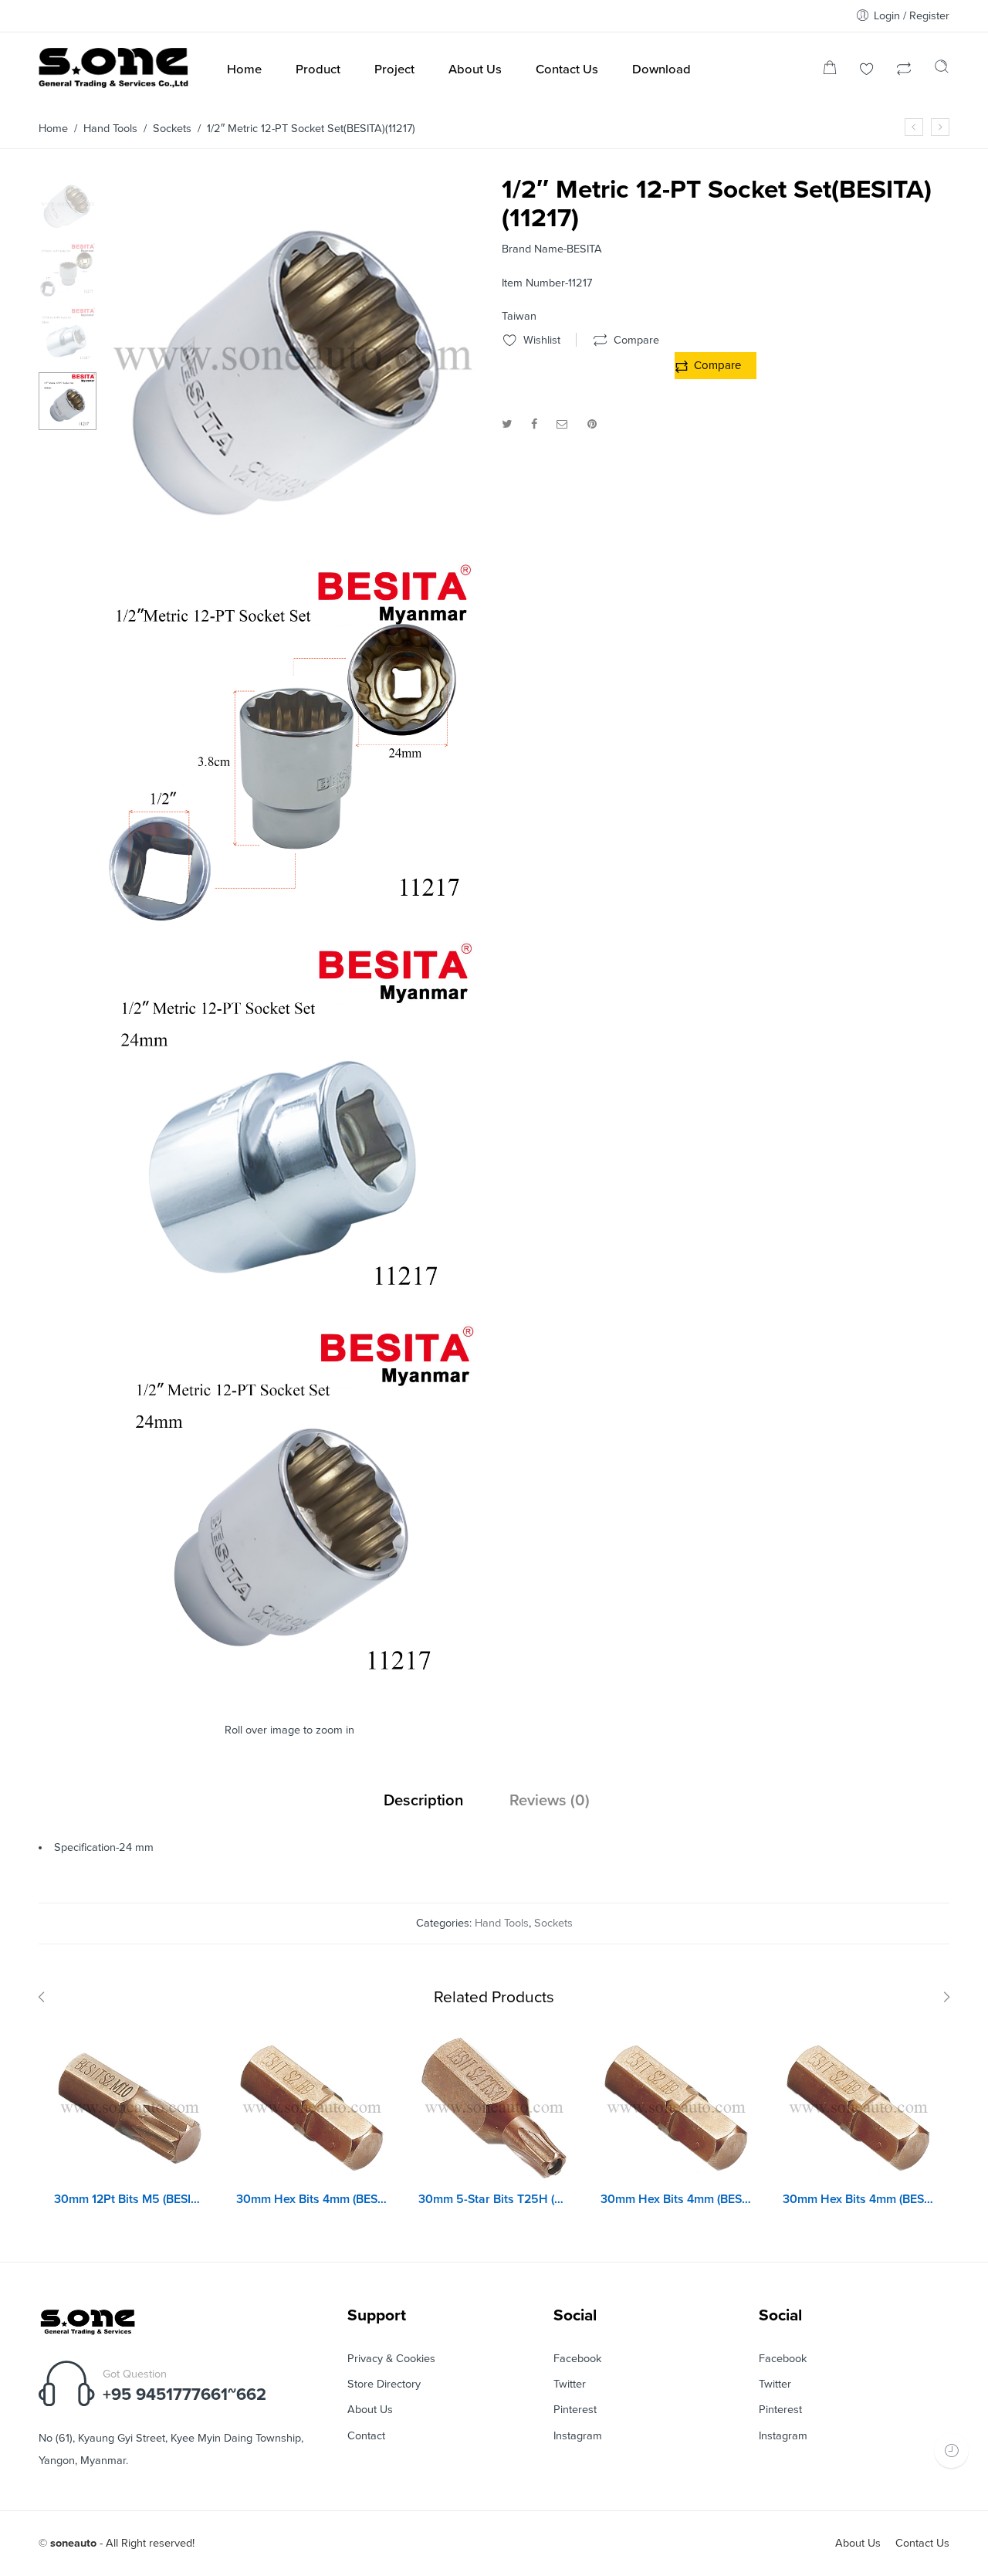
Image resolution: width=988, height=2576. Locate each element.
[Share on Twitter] (507, 424)
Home (53, 129)
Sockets (172, 129)
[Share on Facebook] (534, 424)
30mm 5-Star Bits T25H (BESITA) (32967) (494, 2199)
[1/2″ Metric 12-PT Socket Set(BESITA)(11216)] (914, 127)
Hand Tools (110, 129)
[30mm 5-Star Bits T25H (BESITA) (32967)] (494, 2108)
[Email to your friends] (562, 424)
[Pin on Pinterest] (592, 424)
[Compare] (904, 71)
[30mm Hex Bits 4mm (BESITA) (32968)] (676, 2108)
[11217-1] (291, 1309)
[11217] (291, 1691)
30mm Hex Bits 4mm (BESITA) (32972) (312, 2199)
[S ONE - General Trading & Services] (114, 71)
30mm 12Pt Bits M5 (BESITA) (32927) (130, 2199)
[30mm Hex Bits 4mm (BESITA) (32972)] (312, 2108)
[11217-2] (291, 927)
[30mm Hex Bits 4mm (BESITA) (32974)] (858, 2108)
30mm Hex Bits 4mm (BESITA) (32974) (858, 2199)
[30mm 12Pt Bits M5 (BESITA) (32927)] (130, 2108)
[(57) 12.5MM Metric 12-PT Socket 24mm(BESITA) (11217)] (68, 204)
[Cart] (830, 71)
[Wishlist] (867, 71)
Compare (717, 365)
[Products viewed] (951, 2451)
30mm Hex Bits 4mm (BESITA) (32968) (676, 2199)
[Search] (942, 70)
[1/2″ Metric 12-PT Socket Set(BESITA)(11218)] (940, 127)
